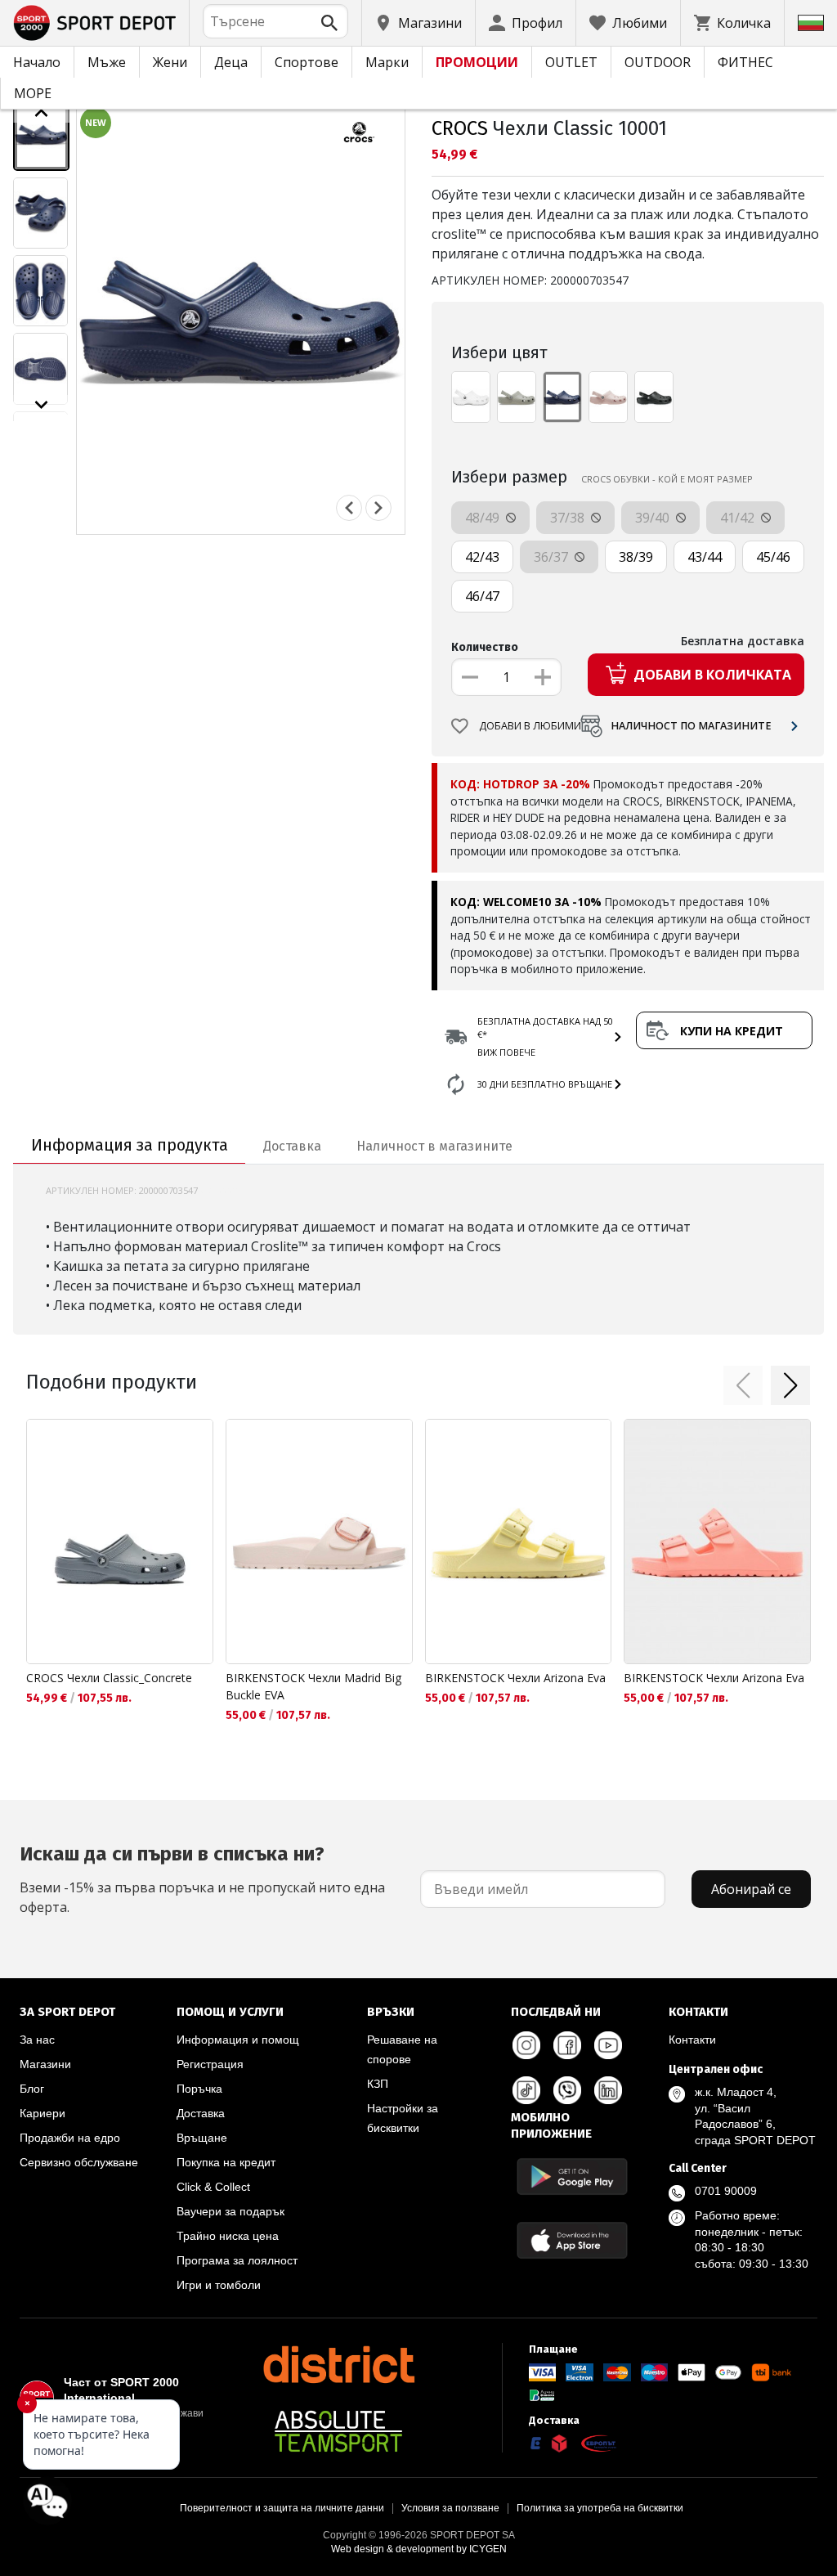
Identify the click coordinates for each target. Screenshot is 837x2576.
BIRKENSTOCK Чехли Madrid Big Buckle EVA (313, 1686)
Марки (387, 62)
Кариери (43, 2113)
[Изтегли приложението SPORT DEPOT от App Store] (572, 2240)
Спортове (307, 62)
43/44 (705, 557)
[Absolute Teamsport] (338, 2431)
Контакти (692, 2040)
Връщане (202, 2138)
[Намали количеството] (470, 677)
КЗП (378, 2084)
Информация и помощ (238, 2040)
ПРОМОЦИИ (477, 62)
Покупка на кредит (226, 2162)
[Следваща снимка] (378, 508)
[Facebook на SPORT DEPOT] (567, 2045)
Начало (37, 62)
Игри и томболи (219, 2285)
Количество (485, 647)
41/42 (739, 518)
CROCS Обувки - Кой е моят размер (667, 479)
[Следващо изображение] (41, 405)
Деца (231, 62)
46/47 (482, 596)
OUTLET (571, 62)
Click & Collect (213, 2187)
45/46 (773, 557)
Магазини (45, 2064)
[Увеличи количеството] (543, 677)
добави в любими (530, 726)
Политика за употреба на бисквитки (600, 2508)
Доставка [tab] (292, 1146)
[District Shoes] (338, 2364)
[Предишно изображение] (41, 113)
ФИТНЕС (745, 62)
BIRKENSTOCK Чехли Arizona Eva (515, 1678)
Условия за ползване (450, 2508)
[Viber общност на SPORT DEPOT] (567, 2090)
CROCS (460, 128)
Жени (170, 62)
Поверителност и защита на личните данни (282, 2508)
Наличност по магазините (691, 726)
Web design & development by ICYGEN (419, 2549)
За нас (37, 2040)
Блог (32, 2089)
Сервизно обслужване (79, 2162)
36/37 (553, 557)
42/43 (482, 557)
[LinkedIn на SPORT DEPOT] (608, 2090)
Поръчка (199, 2089)
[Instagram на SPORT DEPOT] (526, 2045)
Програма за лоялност (237, 2260)
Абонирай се (751, 1889)
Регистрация (210, 2064)
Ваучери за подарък (231, 2211)
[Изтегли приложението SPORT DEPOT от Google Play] (572, 2177)
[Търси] (329, 23)
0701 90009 (726, 2191)
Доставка (201, 2113)
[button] (743, 1385)
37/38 (569, 518)
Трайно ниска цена (228, 2236)
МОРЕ (33, 93)
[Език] (811, 23)
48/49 (484, 518)
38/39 (636, 557)
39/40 (654, 518)
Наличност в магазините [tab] (434, 1146)
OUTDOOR (658, 62)
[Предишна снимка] (349, 508)
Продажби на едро (70, 2138)
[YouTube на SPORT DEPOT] (608, 2045)
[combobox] (275, 21)
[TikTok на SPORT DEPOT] (526, 2090)
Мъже (107, 62)
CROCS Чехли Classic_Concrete (109, 1678)
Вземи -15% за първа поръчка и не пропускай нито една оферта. (202, 1879)
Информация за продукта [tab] (130, 1145)
